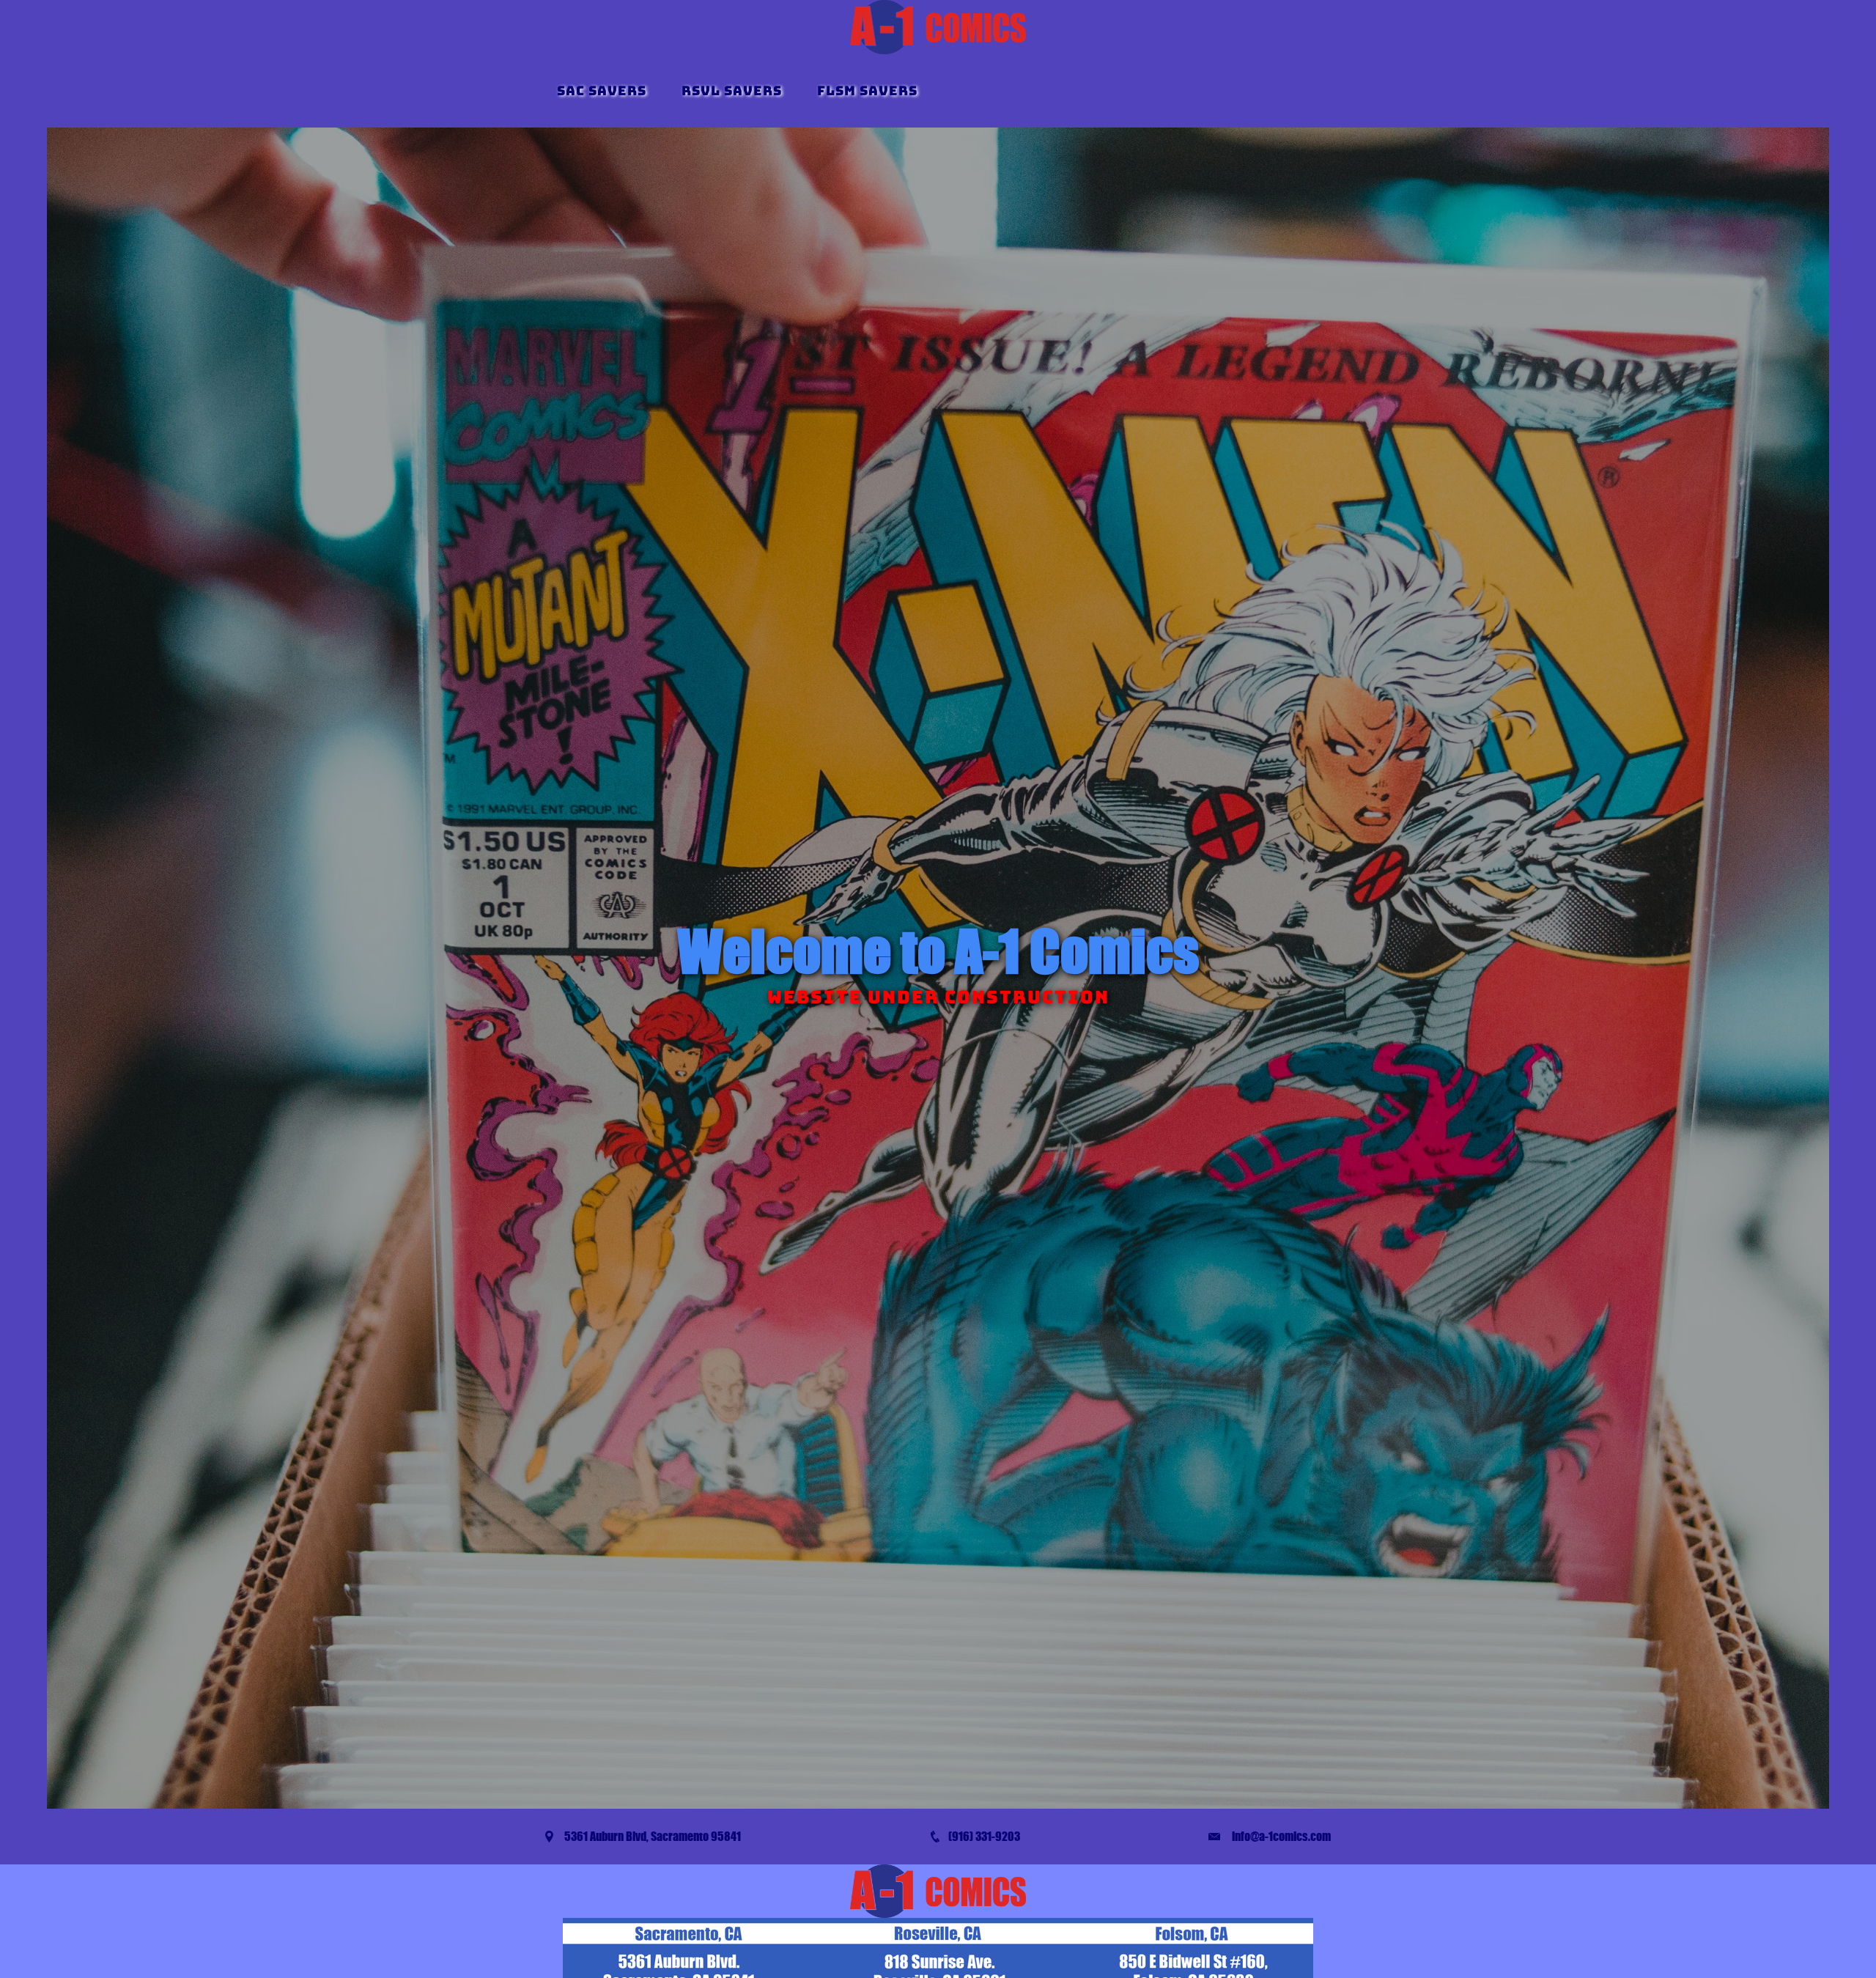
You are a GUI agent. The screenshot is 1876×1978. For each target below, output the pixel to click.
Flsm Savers (867, 91)
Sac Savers (602, 91)
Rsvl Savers (732, 91)
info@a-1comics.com (1281, 1836)
